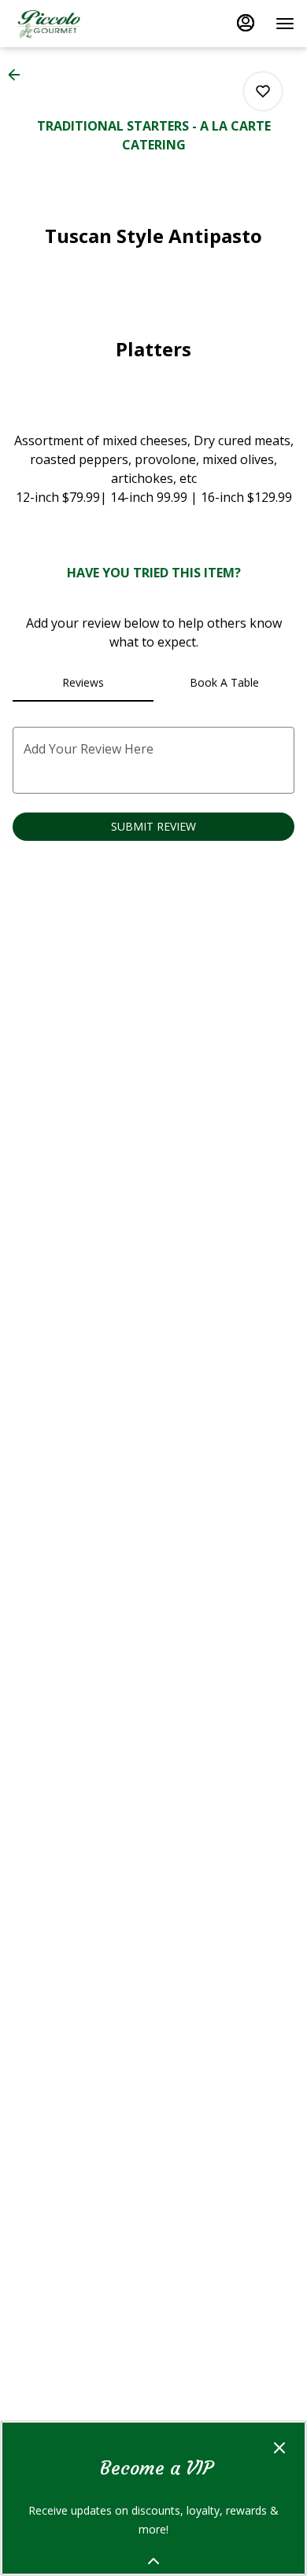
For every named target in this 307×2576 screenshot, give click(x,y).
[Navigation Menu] (285, 24)
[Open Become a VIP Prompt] (153, 2561)
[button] (19, 75)
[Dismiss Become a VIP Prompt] (279, 2448)
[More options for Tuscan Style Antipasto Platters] (263, 91)
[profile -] (246, 23)
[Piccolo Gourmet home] (83, 24)
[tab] (83, 683)
